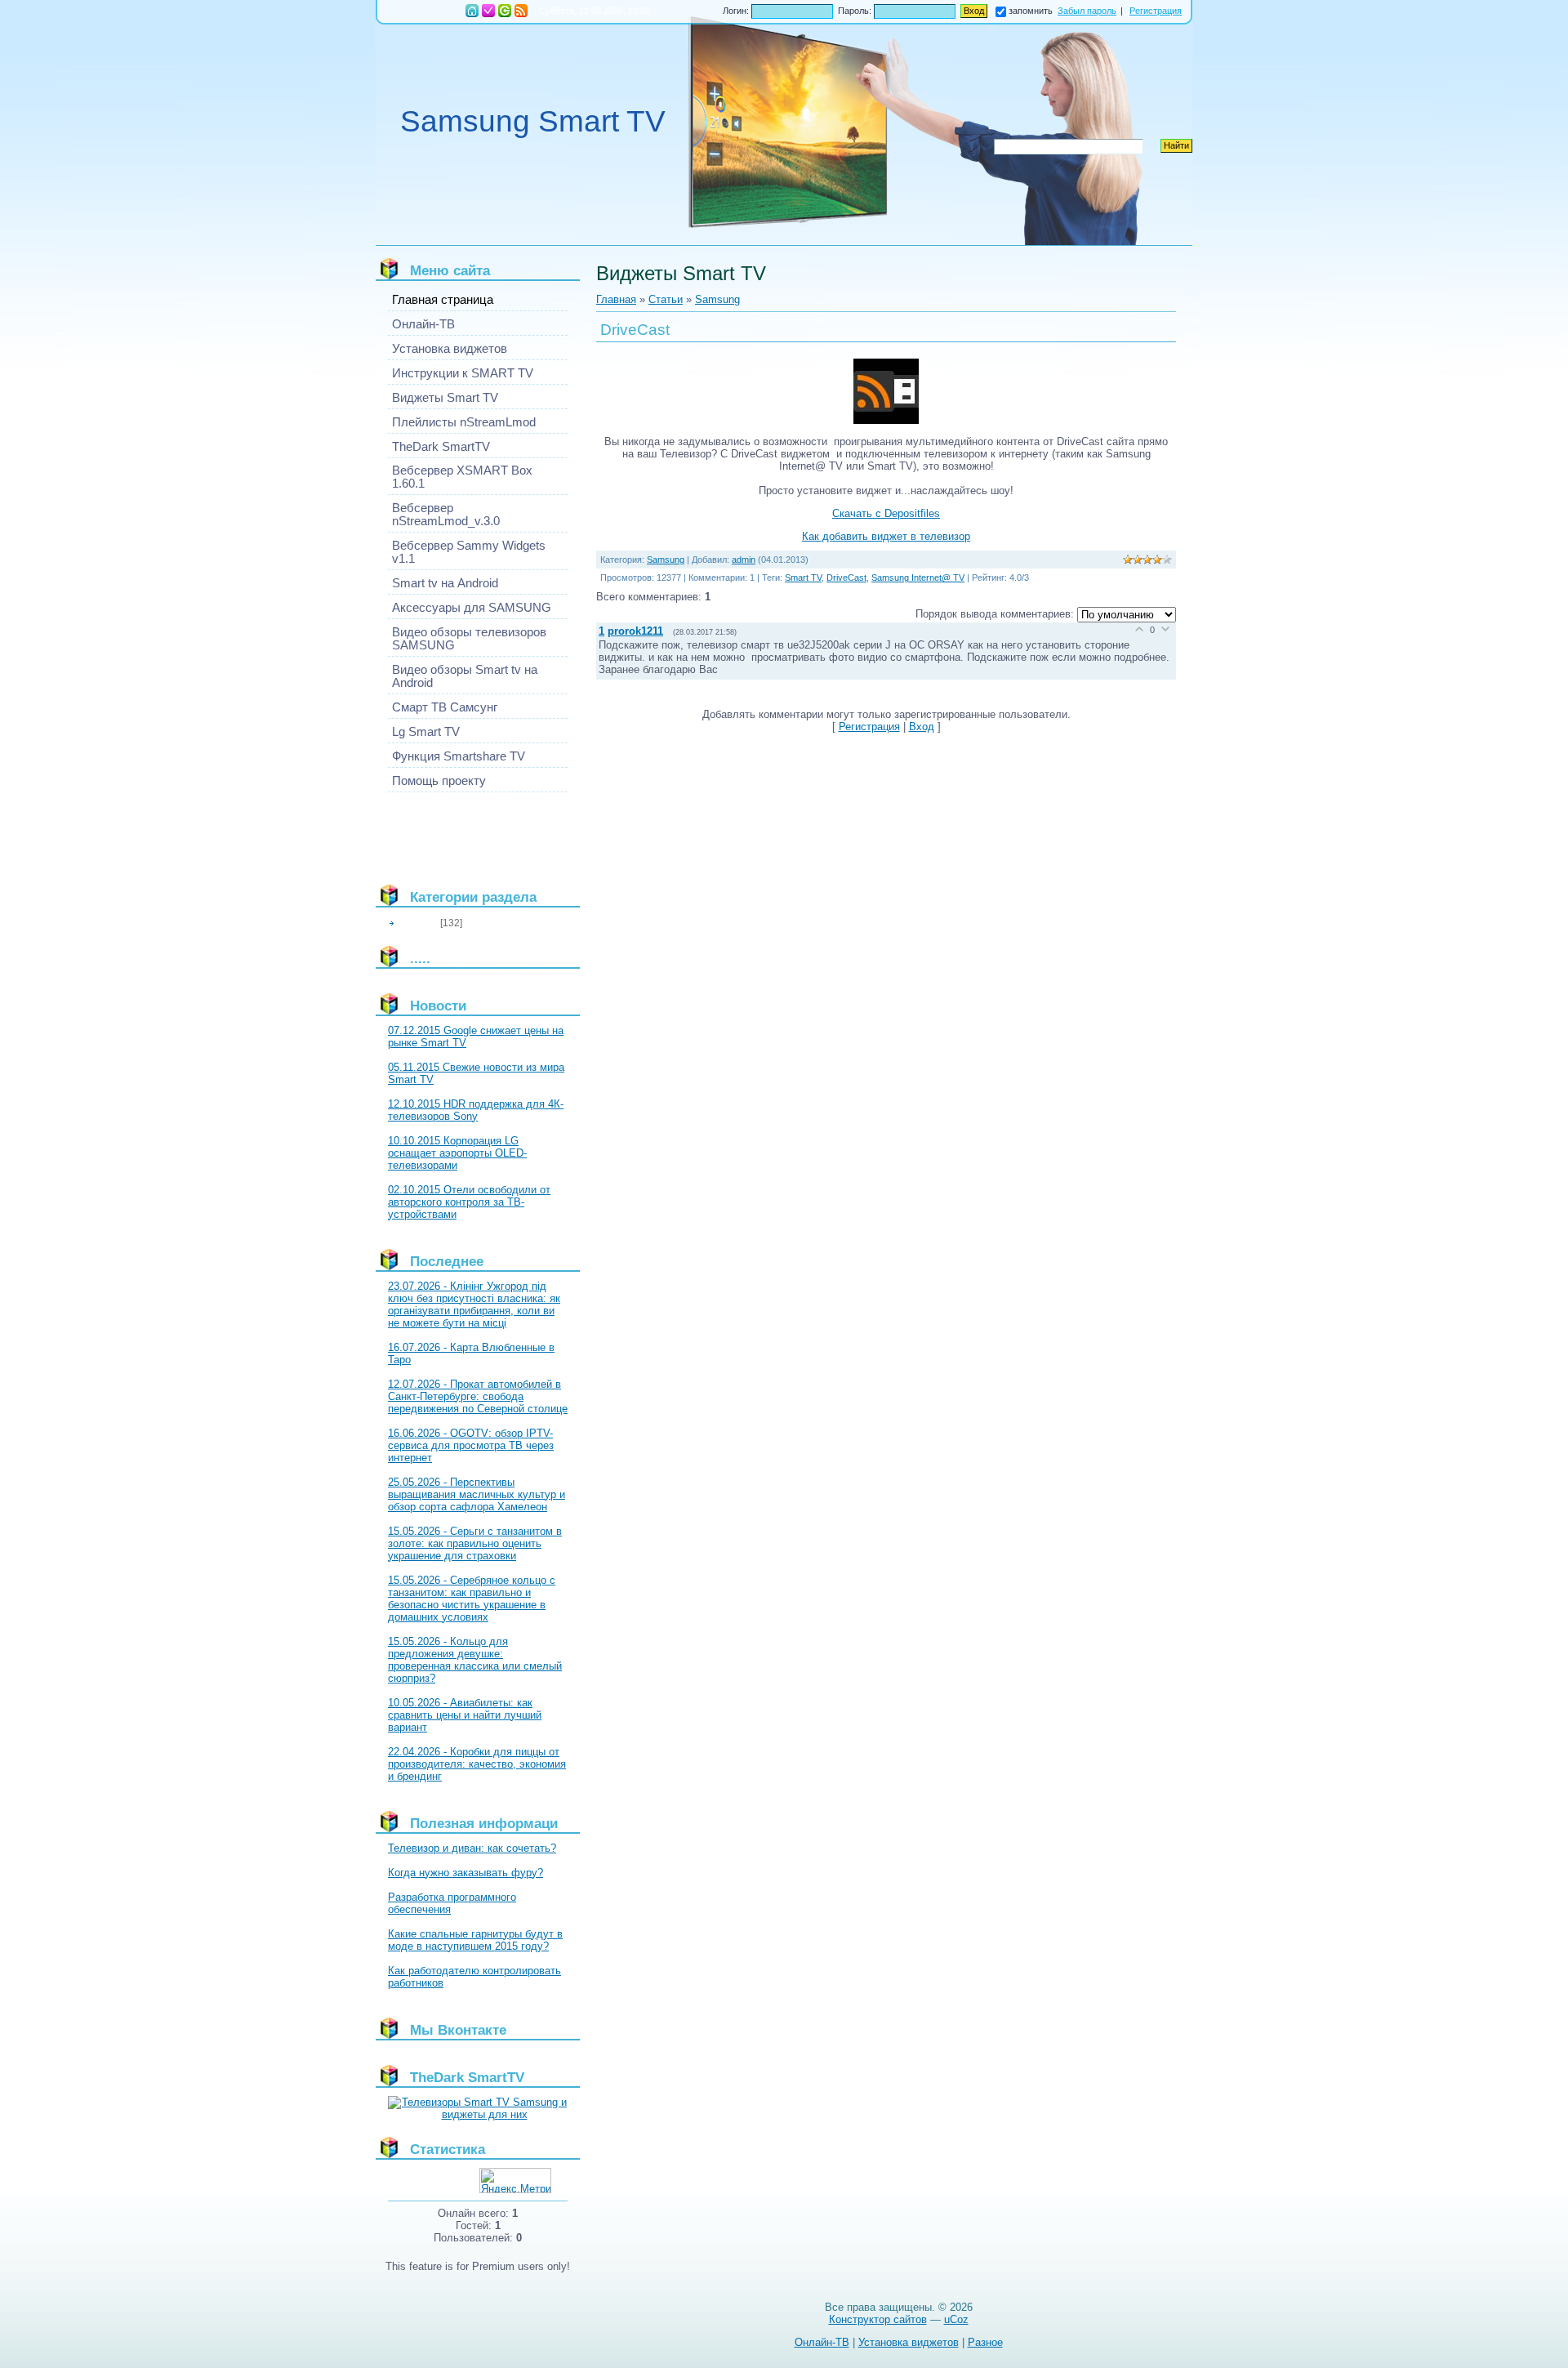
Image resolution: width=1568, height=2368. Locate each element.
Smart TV (803, 578)
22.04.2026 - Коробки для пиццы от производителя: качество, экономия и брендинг (477, 1764)
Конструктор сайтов (878, 2319)
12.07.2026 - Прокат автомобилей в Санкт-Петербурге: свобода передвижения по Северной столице (478, 1396)
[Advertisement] (461, 832)
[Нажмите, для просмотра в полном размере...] (886, 420)
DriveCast (846, 578)
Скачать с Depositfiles (886, 513)
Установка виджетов (909, 2342)
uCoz (956, 2319)
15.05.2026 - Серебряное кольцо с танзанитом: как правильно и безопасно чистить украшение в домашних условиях (472, 1599)
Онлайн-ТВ (822, 2342)
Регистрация (488, 11)
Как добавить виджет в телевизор (886, 536)
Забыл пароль (1087, 11)
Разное (985, 2342)
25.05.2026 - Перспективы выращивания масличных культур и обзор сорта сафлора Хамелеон (477, 1494)
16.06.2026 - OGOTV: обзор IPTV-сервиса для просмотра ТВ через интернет (471, 1445)
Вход (505, 11)
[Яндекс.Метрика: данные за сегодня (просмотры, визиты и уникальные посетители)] (515, 2181)
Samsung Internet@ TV (918, 578)
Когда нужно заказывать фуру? (465, 1873)
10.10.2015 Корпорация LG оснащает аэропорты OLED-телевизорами (457, 1153)
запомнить (1031, 11)
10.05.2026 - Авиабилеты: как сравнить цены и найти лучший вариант (465, 1715)
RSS (521, 11)
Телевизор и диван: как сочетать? (472, 1848)
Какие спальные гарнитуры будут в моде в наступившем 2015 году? (475, 1940)
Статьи (666, 299)
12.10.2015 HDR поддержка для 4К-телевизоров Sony (476, 1110)
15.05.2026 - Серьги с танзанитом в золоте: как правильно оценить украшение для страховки (475, 1543)
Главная (472, 11)
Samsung (418, 923)
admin (744, 560)
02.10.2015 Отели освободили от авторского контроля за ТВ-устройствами (469, 1202)
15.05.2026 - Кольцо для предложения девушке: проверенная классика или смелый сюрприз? (475, 1660)
